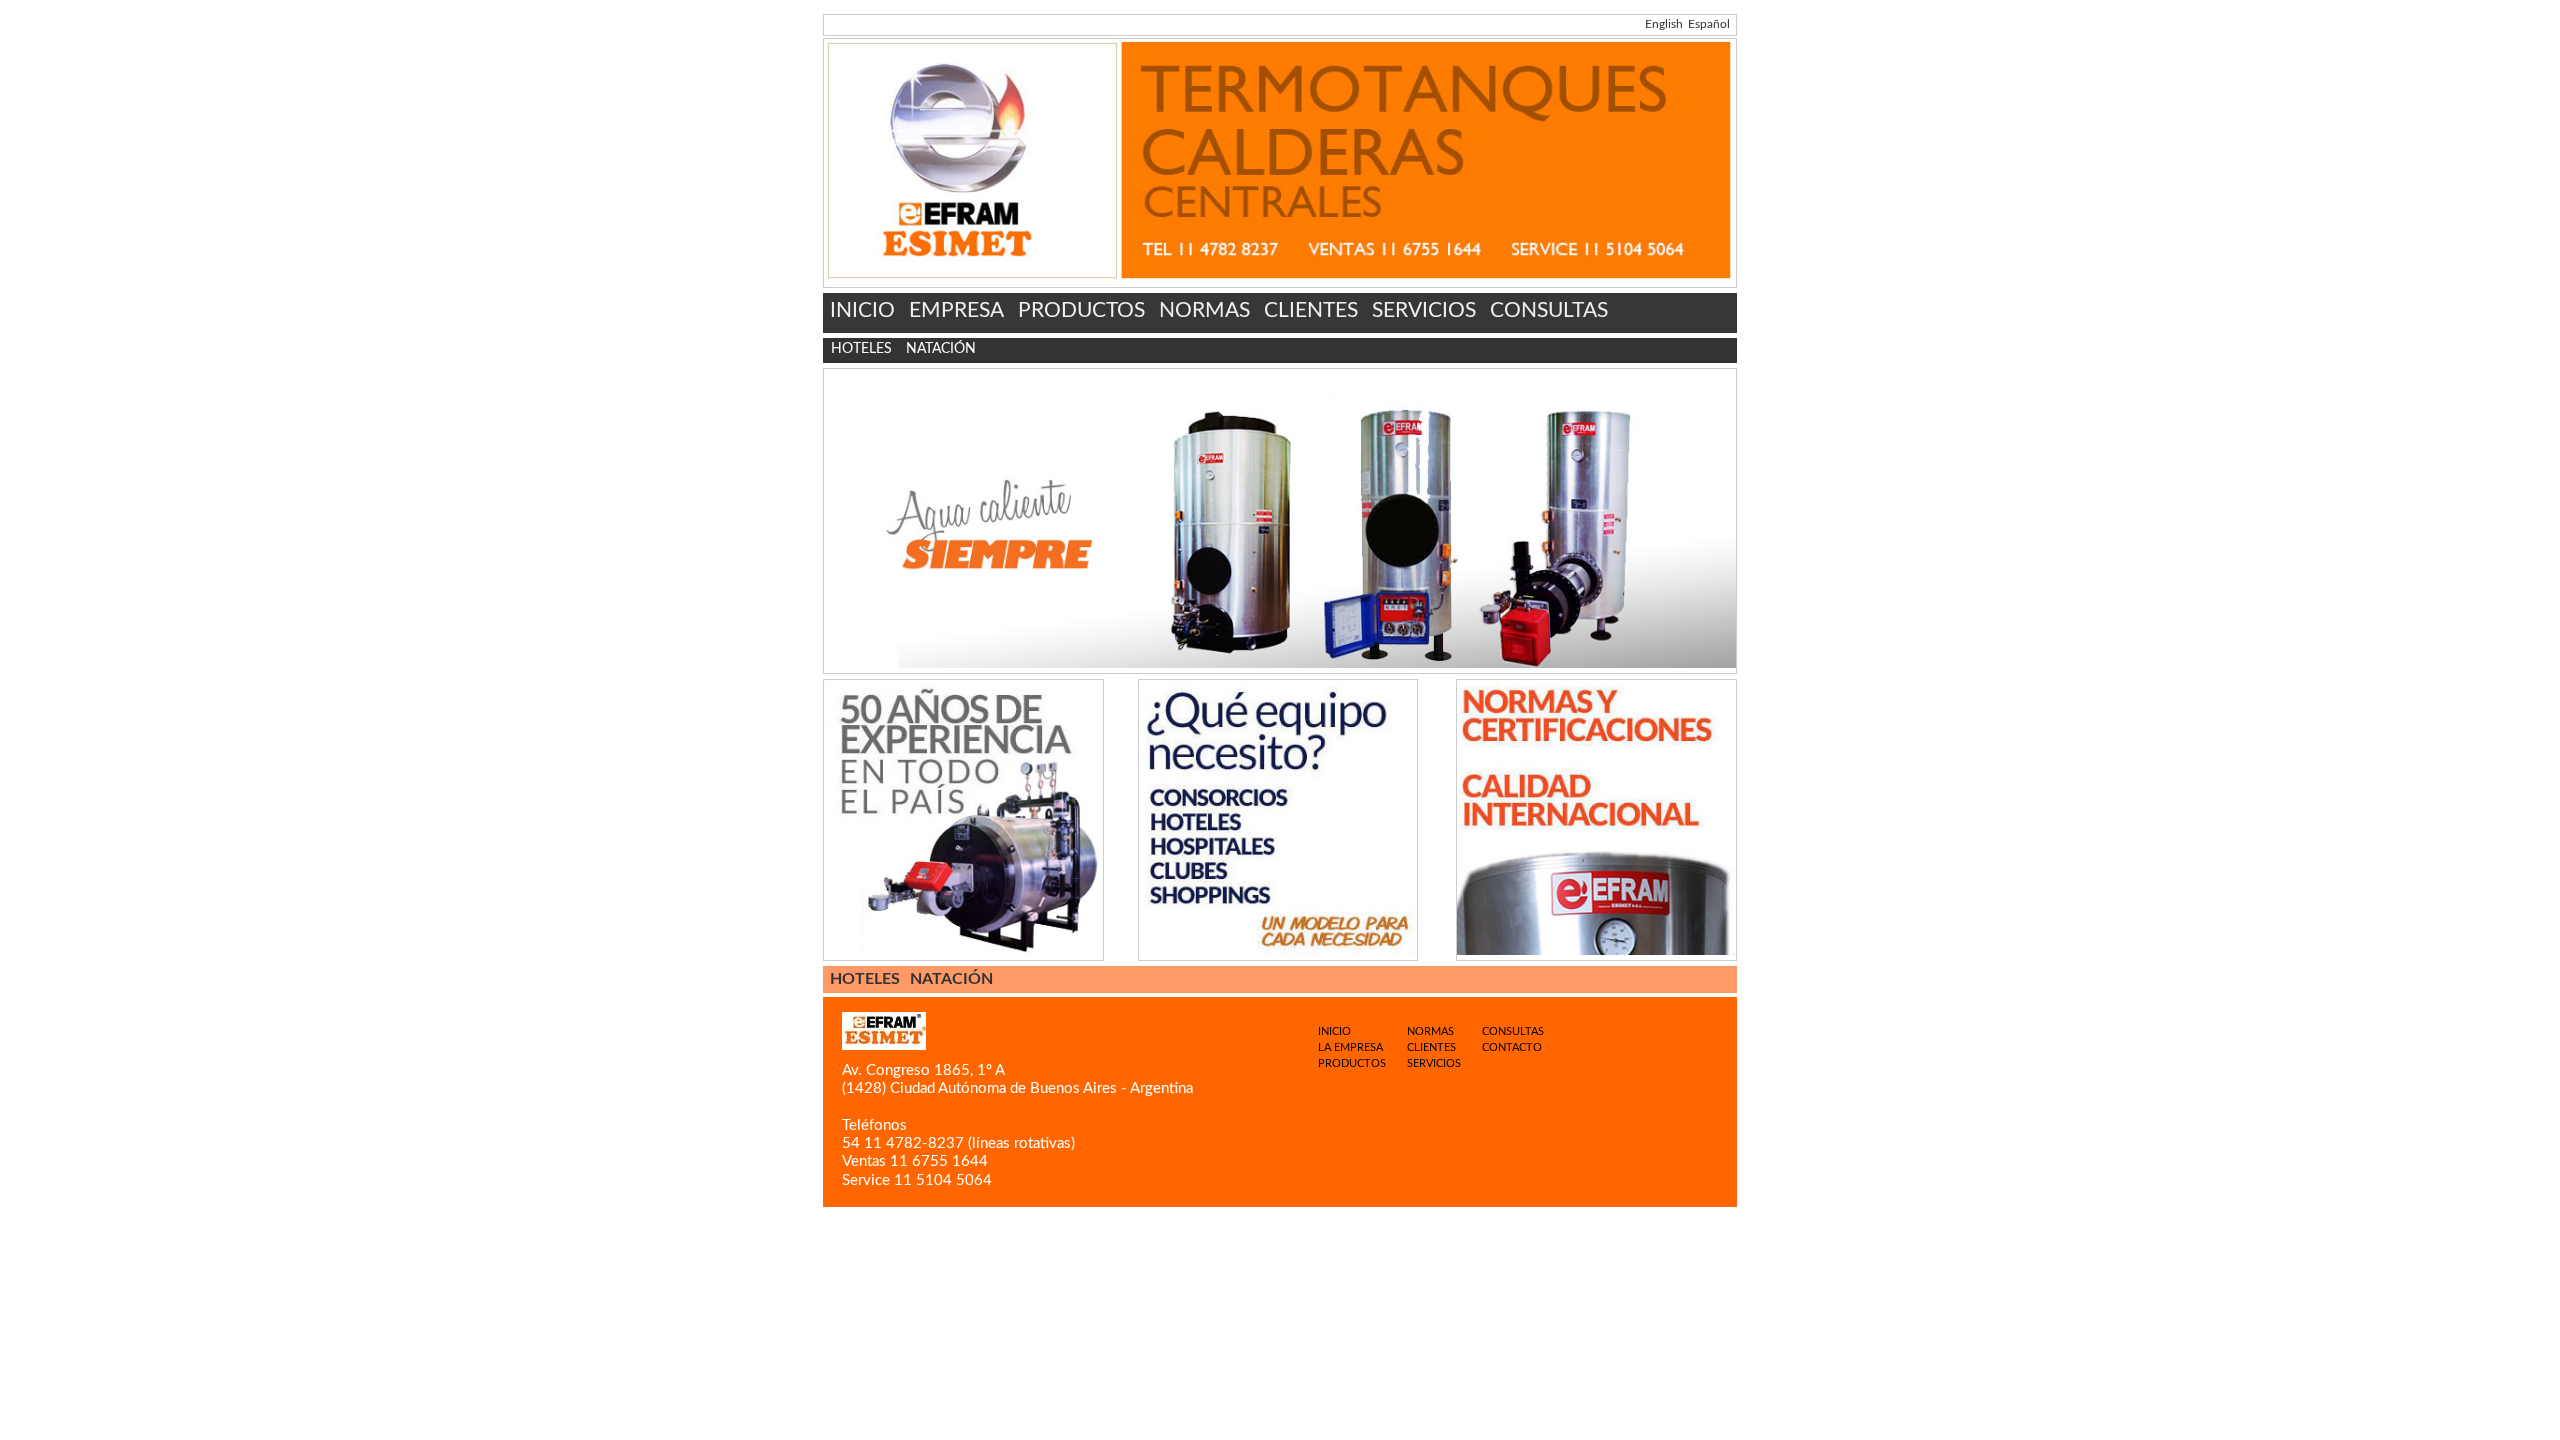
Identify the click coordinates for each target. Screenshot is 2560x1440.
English (1664, 24)
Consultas (1513, 1031)
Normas (1430, 1031)
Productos (1352, 1063)
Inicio (1334, 1031)
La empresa (1350, 1047)
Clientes (1431, 1047)
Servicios (1434, 1063)
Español (1709, 24)
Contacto (1512, 1047)
